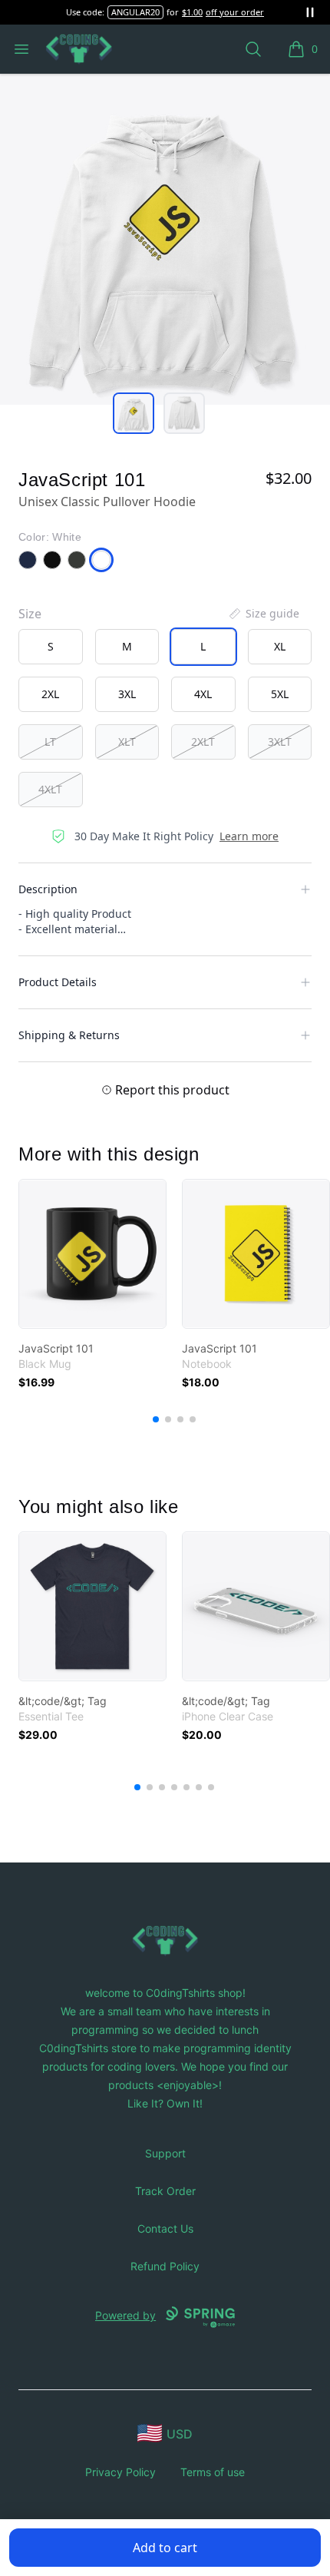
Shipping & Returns (69, 1035)
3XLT (280, 742)
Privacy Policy (120, 2472)
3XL (127, 694)
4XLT (50, 789)
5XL (280, 694)
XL (280, 646)
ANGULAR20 (135, 12)
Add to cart (165, 2548)
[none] (263, 614)
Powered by (125, 2315)
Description (48, 889)
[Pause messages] (310, 12)
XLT (127, 742)
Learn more (249, 836)
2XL (50, 694)
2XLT (203, 742)
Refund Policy (165, 2266)
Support (165, 2153)
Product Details (58, 982)
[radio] (51, 647)
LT (50, 742)
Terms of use (213, 2472)
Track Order (165, 2191)
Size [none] (30, 614)
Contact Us (165, 2228)
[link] (92, 1254)
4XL (203, 694)
